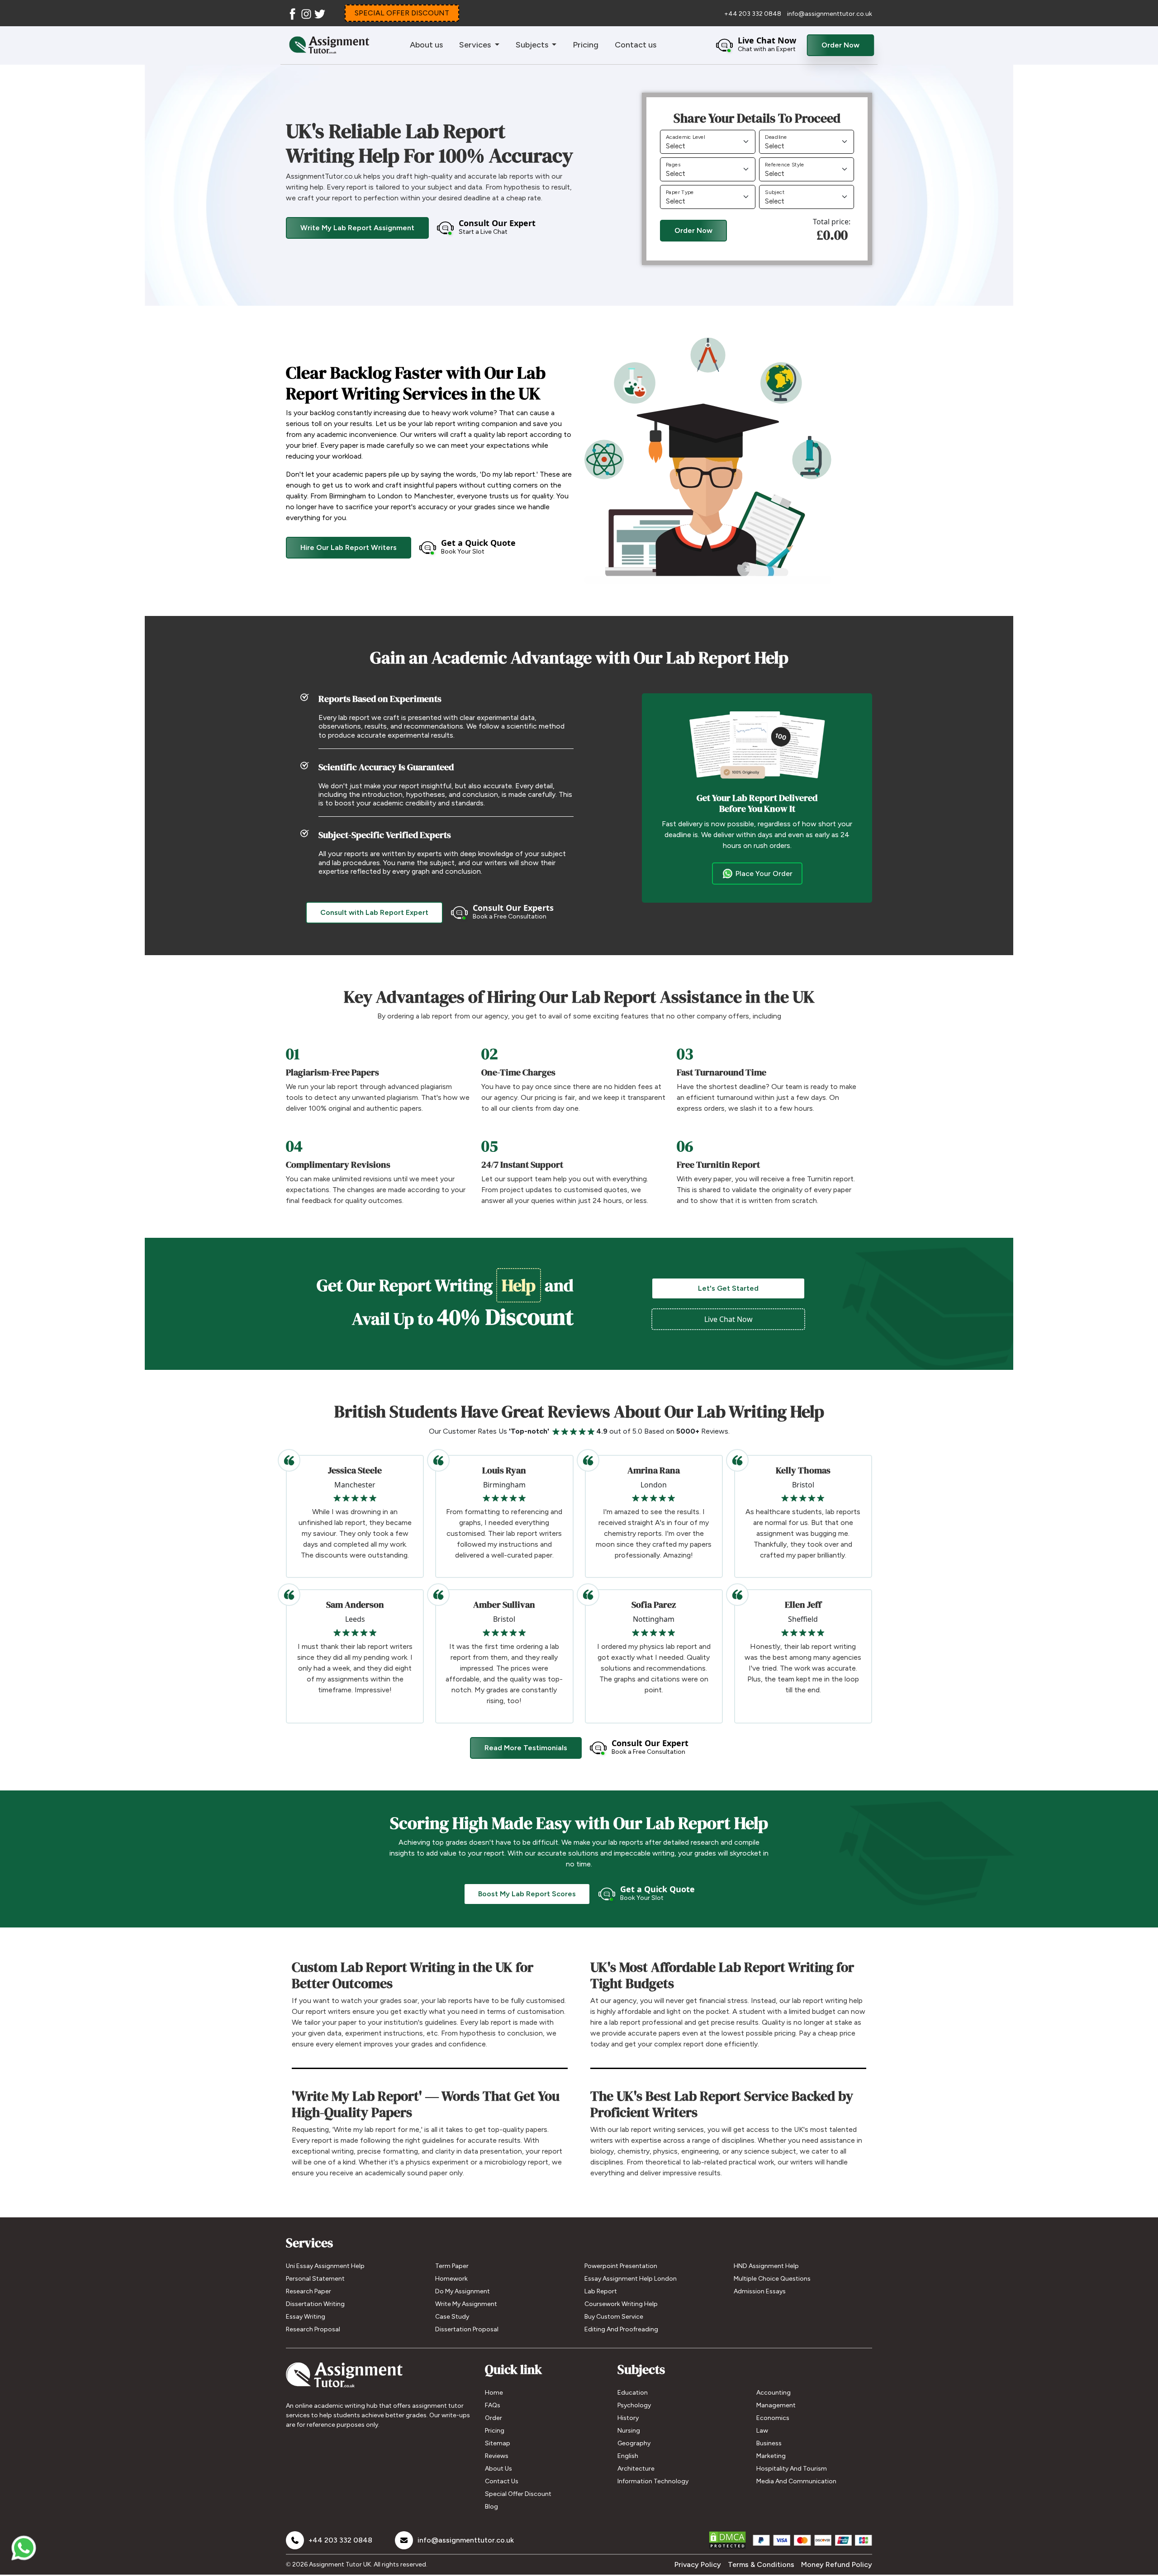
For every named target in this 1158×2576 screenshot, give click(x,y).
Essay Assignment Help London (631, 2279)
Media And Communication (796, 2481)
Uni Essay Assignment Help (325, 2266)
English (628, 2456)
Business (769, 2443)
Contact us (636, 45)
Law (762, 2431)
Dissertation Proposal (467, 2329)
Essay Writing (306, 2317)
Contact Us (502, 2481)
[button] (756, 45)
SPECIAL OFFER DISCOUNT (402, 13)
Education (633, 2393)
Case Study (452, 2317)
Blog (491, 2507)
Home (494, 2393)
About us (426, 45)
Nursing (629, 2431)
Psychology (634, 2405)
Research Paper (308, 2291)
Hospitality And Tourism (792, 2469)
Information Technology (653, 2481)
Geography (634, 2443)
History (628, 2418)
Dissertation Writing (315, 2304)
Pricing (586, 45)
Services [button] (476, 45)
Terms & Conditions (761, 2564)
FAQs (493, 2405)
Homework (451, 2279)
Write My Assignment (466, 2304)
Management (776, 2405)
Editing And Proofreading (621, 2329)
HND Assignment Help (766, 2266)
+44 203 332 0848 (753, 14)
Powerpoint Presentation (621, 2266)
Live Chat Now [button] (728, 1319)
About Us (498, 2469)
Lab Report (601, 2291)
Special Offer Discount (518, 2494)
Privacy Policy (698, 2564)
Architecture (636, 2469)
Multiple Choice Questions (772, 2279)
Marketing (771, 2456)
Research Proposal (313, 2329)
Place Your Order (764, 874)
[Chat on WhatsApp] (24, 2552)
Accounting (774, 2393)
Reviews (497, 2456)
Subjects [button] (533, 45)
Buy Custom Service (614, 2317)
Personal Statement (315, 2279)
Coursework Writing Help (621, 2304)
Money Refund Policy (837, 2564)
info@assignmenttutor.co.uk (830, 14)
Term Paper (452, 2266)
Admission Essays (760, 2291)
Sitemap (498, 2443)
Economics (773, 2418)
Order (494, 2418)
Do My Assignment (463, 2291)
